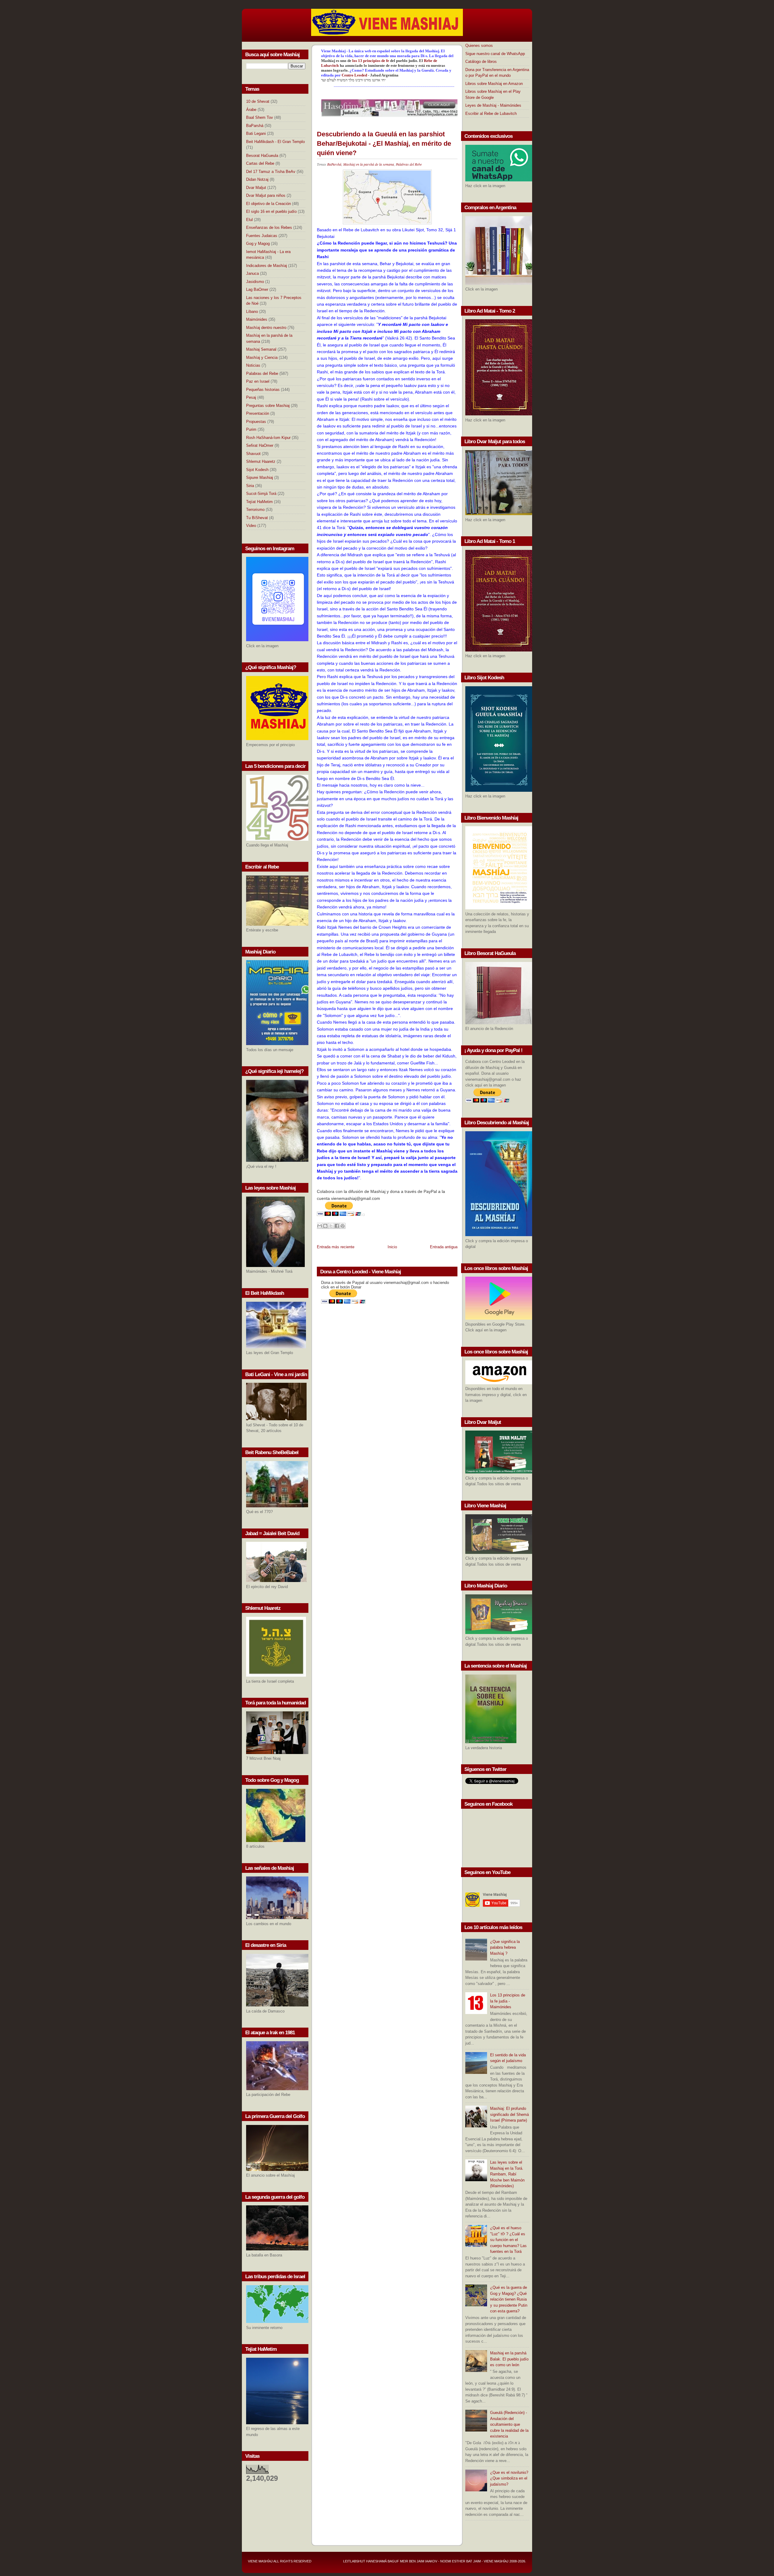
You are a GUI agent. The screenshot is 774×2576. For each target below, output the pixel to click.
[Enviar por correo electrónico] (320, 1226)
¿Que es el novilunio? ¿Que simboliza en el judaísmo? (509, 2478)
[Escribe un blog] (325, 1226)
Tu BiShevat (257, 518)
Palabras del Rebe (262, 374)
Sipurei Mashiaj (260, 478)
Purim (251, 429)
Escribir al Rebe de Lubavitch (491, 114)
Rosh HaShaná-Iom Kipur (268, 438)
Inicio (392, 1247)
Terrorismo (255, 510)
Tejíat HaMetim (259, 502)
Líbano (252, 312)
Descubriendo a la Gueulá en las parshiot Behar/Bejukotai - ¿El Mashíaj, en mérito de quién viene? (384, 143)
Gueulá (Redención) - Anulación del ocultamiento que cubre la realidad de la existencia (509, 2424)
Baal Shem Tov (260, 117)
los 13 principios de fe (371, 61)
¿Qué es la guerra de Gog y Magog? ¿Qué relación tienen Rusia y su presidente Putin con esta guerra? (509, 2299)
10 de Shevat (258, 101)
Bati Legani (256, 133)
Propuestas (256, 422)
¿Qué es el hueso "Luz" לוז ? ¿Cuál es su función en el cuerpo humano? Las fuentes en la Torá (508, 2240)
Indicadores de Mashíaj (267, 266)
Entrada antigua (444, 1247)
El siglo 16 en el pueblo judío (271, 211)
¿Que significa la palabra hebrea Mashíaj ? (505, 1947)
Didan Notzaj (257, 179)
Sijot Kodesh (257, 470)
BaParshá (255, 126)
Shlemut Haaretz (261, 461)
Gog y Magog (258, 244)
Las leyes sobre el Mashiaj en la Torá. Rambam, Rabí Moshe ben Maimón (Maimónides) (507, 2174)
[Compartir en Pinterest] (343, 1226)
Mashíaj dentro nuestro (266, 328)
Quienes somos (479, 45)
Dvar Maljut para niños (266, 195)
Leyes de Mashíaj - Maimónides (493, 105)
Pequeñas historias (263, 390)
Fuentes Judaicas (262, 236)
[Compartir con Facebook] (337, 1226)
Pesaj (251, 397)
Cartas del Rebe (260, 163)
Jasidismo (255, 282)
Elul (249, 220)
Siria (250, 486)
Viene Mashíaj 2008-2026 (504, 2561)
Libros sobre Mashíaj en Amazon (494, 84)
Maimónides (257, 319)
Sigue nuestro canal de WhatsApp (495, 54)
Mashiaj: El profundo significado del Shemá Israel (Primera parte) (509, 2114)
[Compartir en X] (331, 1226)
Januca (252, 273)
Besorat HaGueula (262, 156)
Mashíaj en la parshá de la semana (369, 164)
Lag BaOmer (257, 289)
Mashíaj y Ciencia (262, 357)
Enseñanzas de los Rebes (269, 227)
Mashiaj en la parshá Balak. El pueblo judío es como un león (509, 2359)
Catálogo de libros (481, 62)
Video (251, 526)
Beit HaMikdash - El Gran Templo (275, 142)
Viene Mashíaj (260, 2561)
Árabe (251, 110)
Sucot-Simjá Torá (261, 494)
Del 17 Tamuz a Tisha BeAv (271, 172)
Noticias (253, 365)
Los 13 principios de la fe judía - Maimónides (508, 2001)
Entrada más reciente (336, 1247)
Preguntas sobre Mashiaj (268, 406)
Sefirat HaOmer (260, 445)
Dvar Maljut (256, 188)
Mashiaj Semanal (261, 349)
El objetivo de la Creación (268, 204)
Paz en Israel (258, 381)
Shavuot (253, 454)
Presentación (258, 413)
